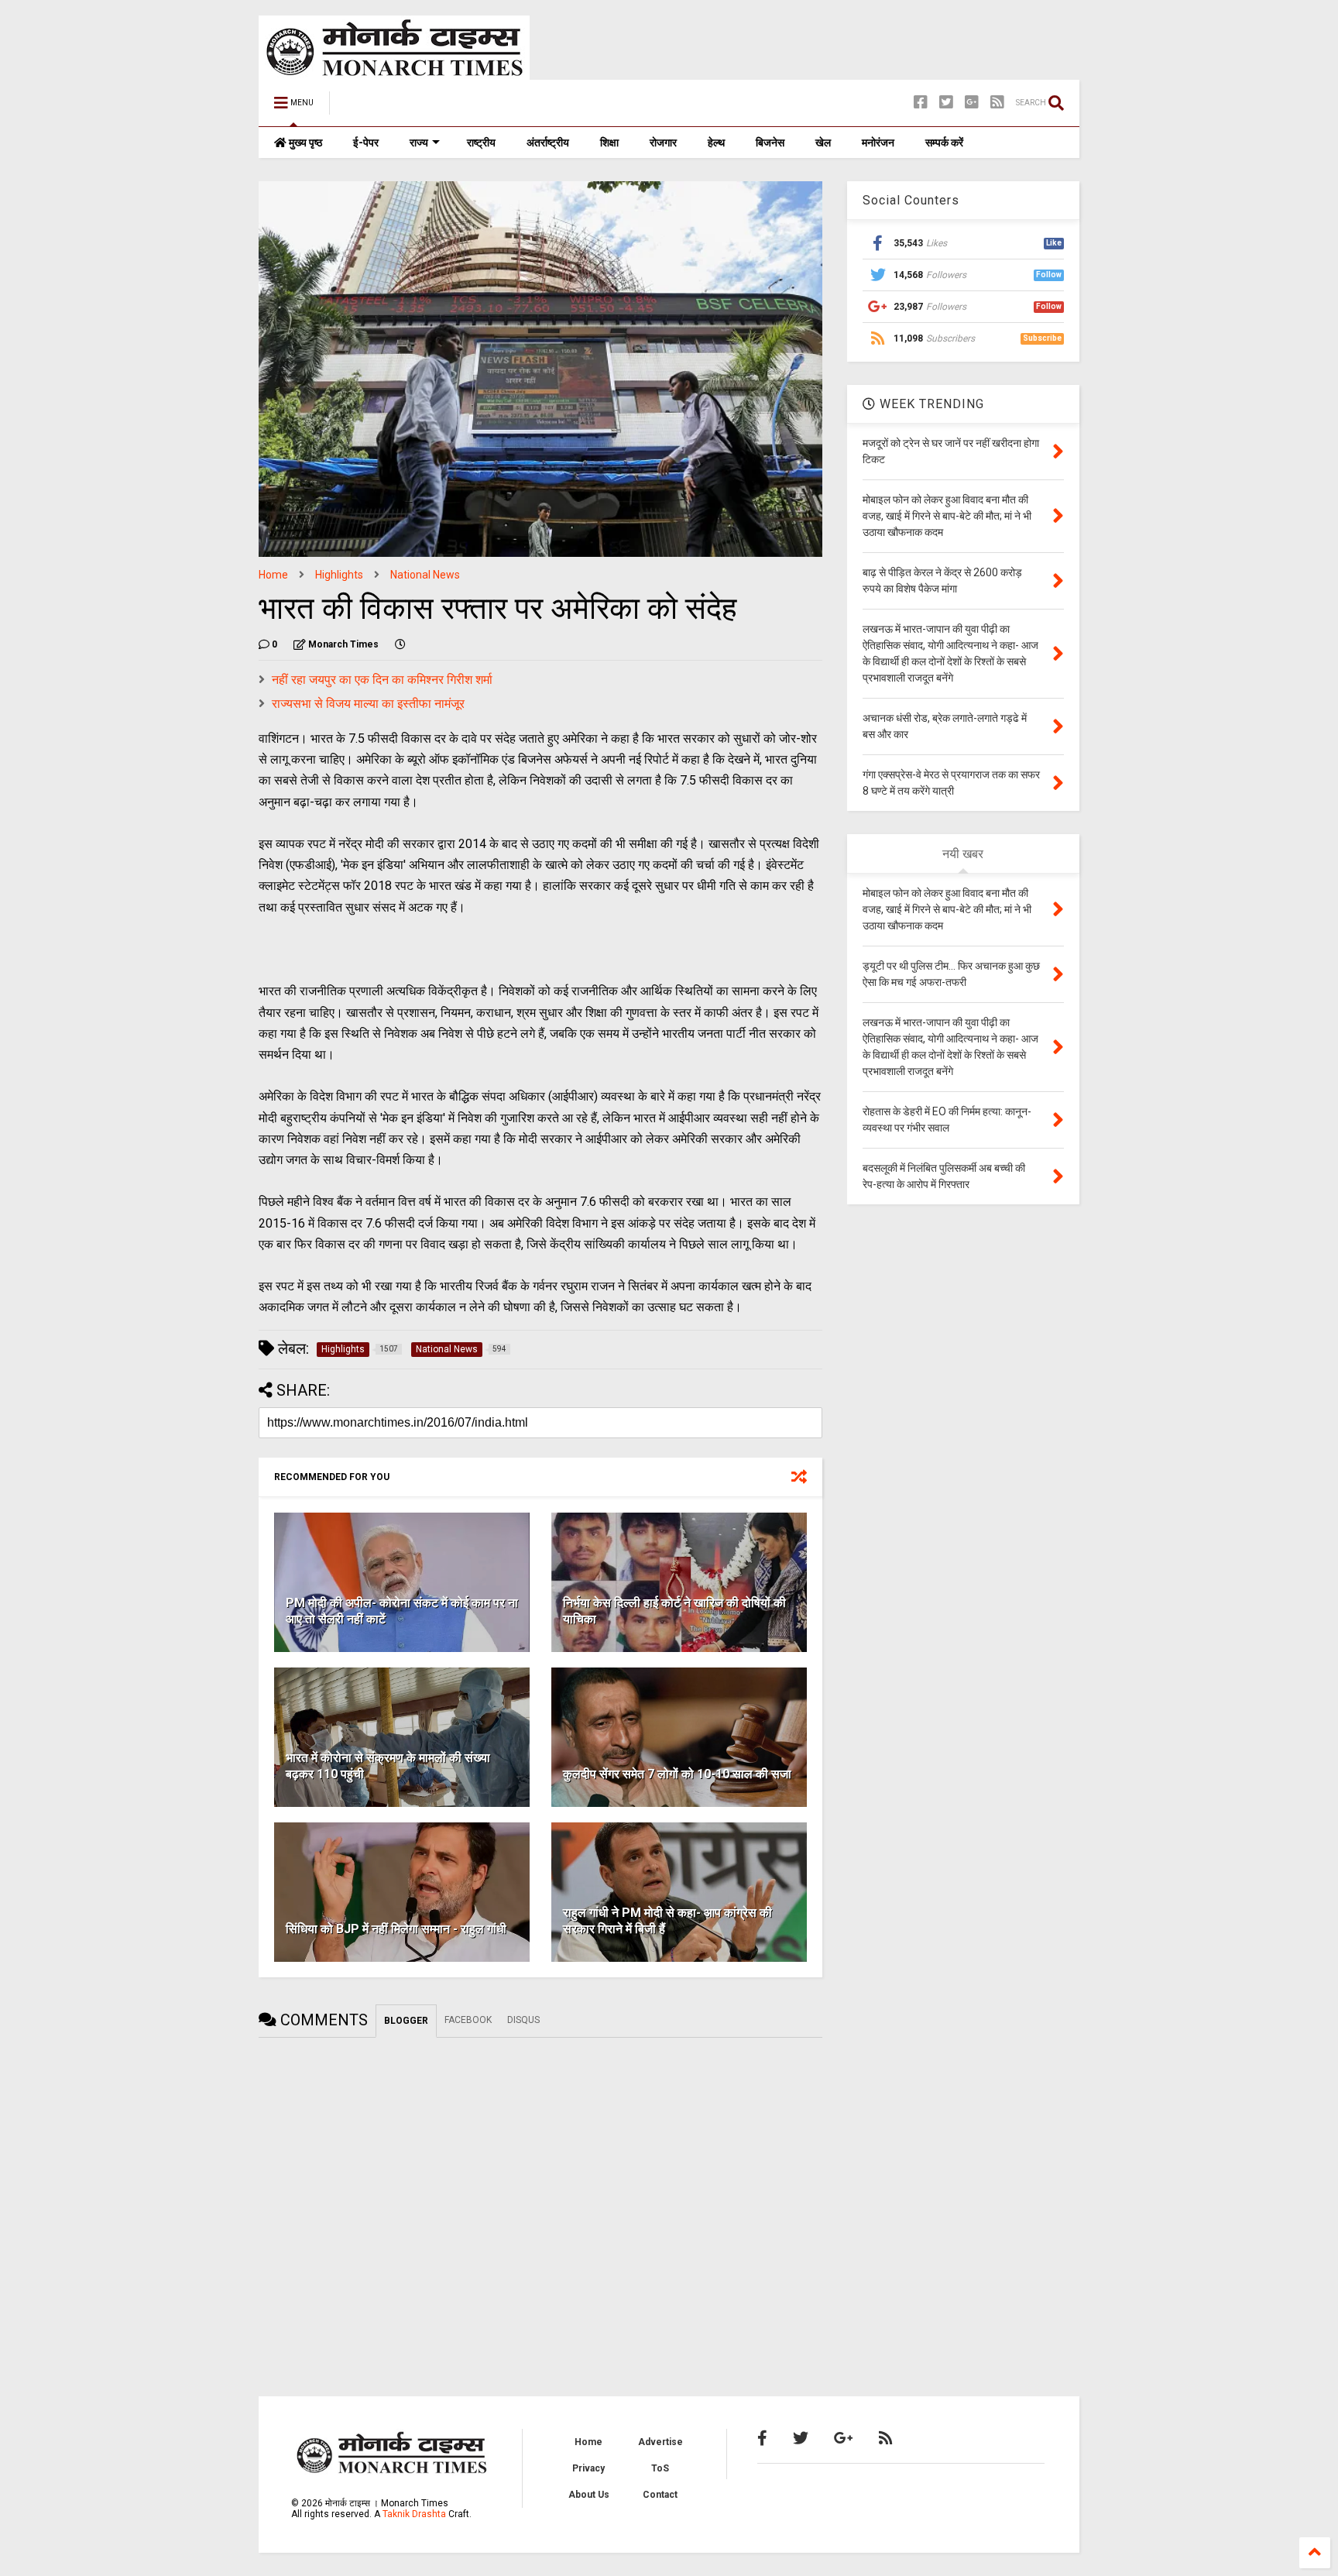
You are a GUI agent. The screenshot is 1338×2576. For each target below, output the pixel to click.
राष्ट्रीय (481, 143)
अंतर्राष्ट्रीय (548, 143)
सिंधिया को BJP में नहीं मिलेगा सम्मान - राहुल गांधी (396, 1929)
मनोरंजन (878, 143)
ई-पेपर (366, 143)
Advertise (660, 2442)
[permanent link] (400, 644)
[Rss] (997, 103)
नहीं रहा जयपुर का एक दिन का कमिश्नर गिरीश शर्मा (382, 680)
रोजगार (663, 143)
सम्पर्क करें (944, 143)
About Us (589, 2495)
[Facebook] (921, 103)
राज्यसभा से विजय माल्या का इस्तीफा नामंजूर (368, 704)
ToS (660, 2468)
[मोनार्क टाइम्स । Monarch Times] (421, 108)
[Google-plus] (972, 103)
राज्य (419, 143)
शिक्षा (609, 143)
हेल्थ (716, 143)
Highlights (339, 575)
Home (273, 575)
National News (425, 575)
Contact (660, 2495)
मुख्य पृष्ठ (304, 143)
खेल (823, 143)
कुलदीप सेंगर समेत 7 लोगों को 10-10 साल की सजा (677, 1774)
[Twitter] (946, 103)
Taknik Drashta (414, 2514)
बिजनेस (770, 143)
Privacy (588, 2468)
